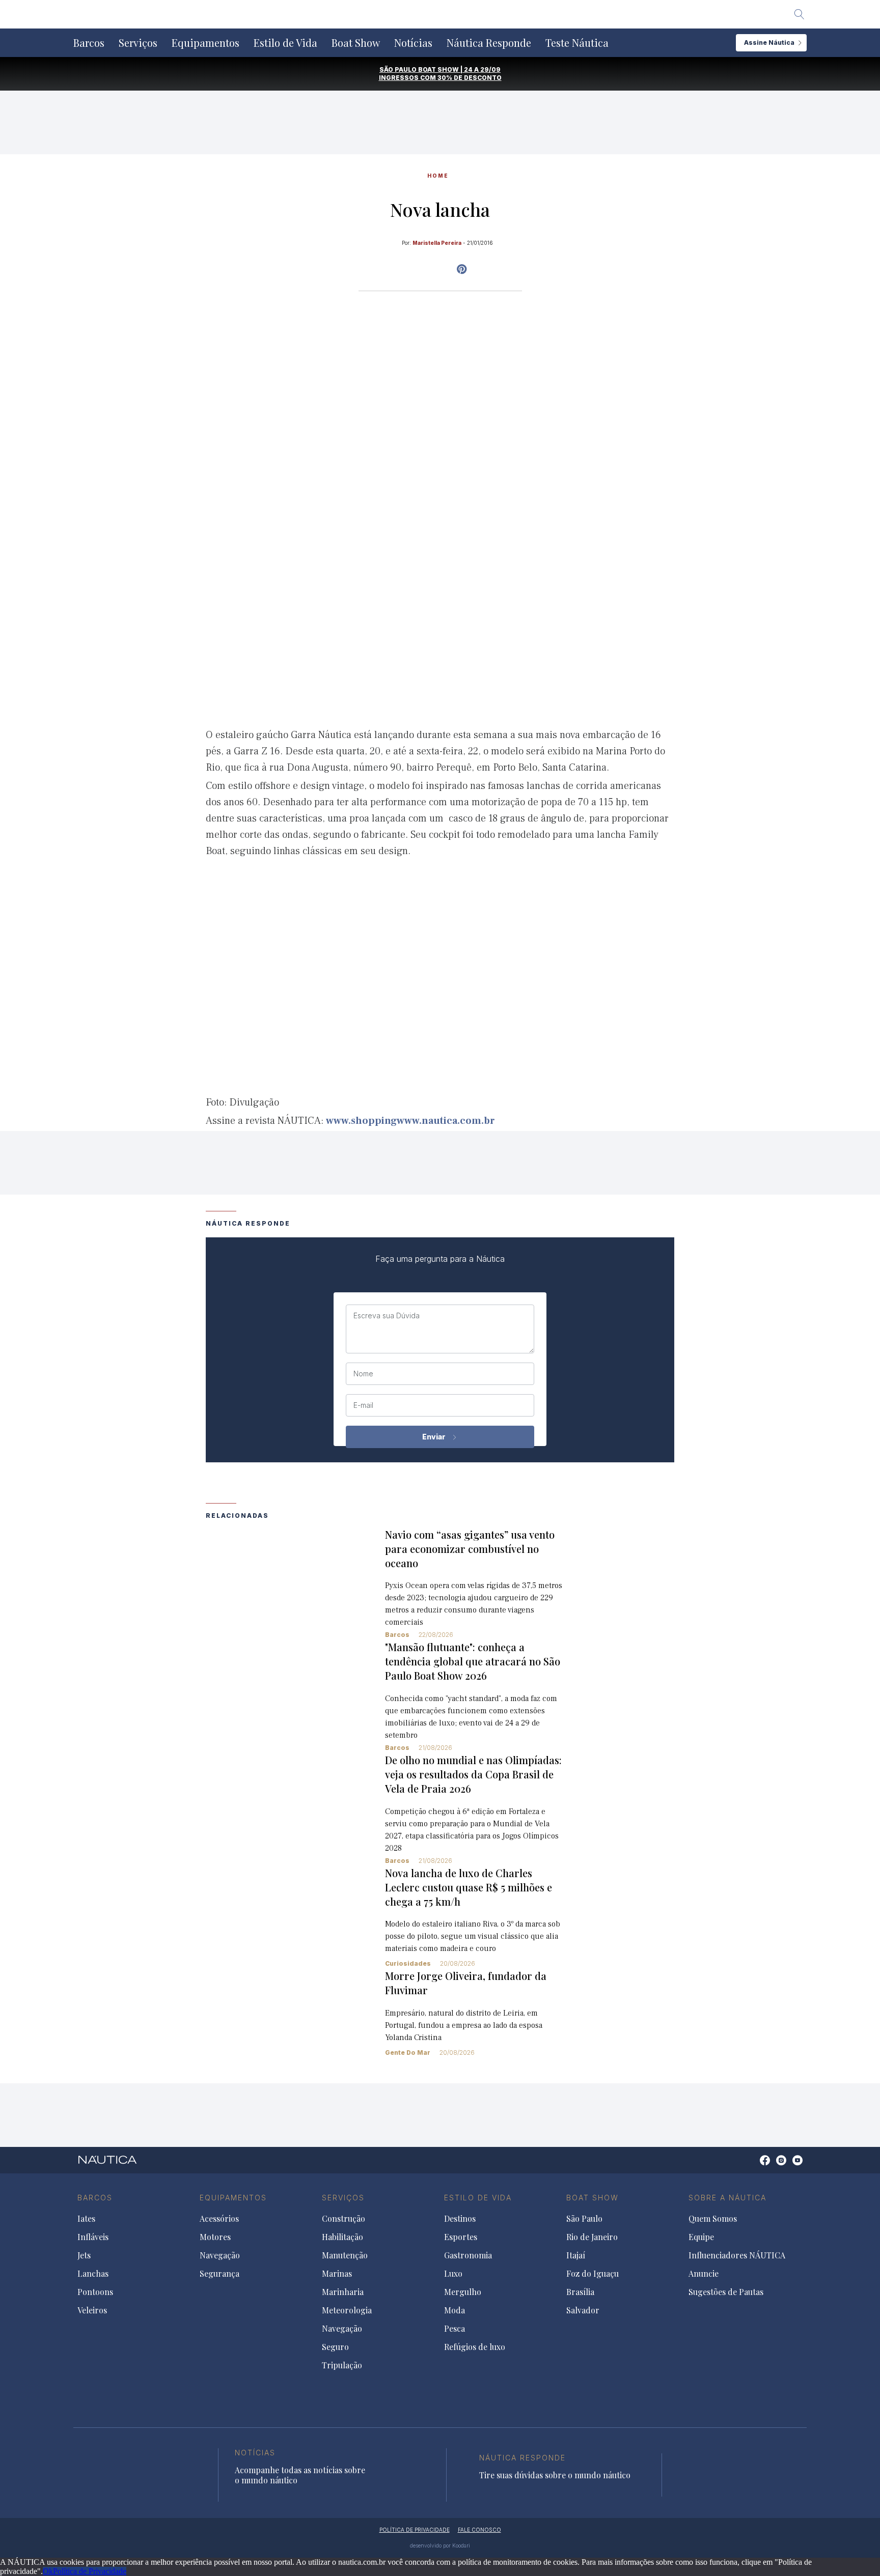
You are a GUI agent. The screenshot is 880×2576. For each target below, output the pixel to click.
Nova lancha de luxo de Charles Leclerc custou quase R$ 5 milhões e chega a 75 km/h (469, 1887)
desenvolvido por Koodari (440, 2545)
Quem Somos (713, 2219)
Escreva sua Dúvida (387, 1316)
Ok (48, 2571)
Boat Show (356, 43)
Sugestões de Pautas (726, 2292)
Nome (363, 1374)
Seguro (335, 2347)
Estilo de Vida (285, 43)
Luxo (453, 2274)
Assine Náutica (769, 43)
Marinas (337, 2274)
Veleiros (92, 2310)
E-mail (363, 1405)
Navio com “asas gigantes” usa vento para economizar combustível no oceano (470, 1549)
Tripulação (342, 2365)
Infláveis (93, 2237)
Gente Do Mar (408, 2053)
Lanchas (93, 2274)
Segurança (219, 2274)
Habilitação (342, 2237)
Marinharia (343, 2292)
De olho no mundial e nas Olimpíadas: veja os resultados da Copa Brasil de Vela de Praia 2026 (473, 1774)
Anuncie (704, 2274)
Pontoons (95, 2292)
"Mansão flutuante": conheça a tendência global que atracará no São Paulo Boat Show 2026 (473, 1661)
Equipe (701, 2237)
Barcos (89, 43)
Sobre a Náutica (727, 2198)
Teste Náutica (577, 43)
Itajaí (576, 2255)
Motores (215, 2237)
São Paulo (584, 2219)
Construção (343, 2219)
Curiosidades (408, 1963)
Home (438, 176)
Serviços (138, 43)
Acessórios (219, 2219)
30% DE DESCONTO (470, 78)
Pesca (455, 2329)
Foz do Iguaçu (593, 2274)
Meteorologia (347, 2310)
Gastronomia (468, 2255)
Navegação (220, 2255)
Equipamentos (205, 43)
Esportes (461, 2237)
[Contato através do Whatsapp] (753, 2165)
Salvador (583, 2310)
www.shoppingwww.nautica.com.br (410, 1121)
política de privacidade (415, 2530)
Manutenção (345, 2255)
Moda (455, 2310)
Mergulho (463, 2292)
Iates (86, 2219)
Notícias (413, 43)
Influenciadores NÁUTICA (737, 2255)
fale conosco (479, 2530)
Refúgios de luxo (475, 2347)
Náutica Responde (489, 43)
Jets (84, 2255)
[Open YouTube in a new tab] (462, 269)
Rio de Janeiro (592, 2237)
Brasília (580, 2292)
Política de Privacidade (90, 2571)
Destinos (460, 2219)
